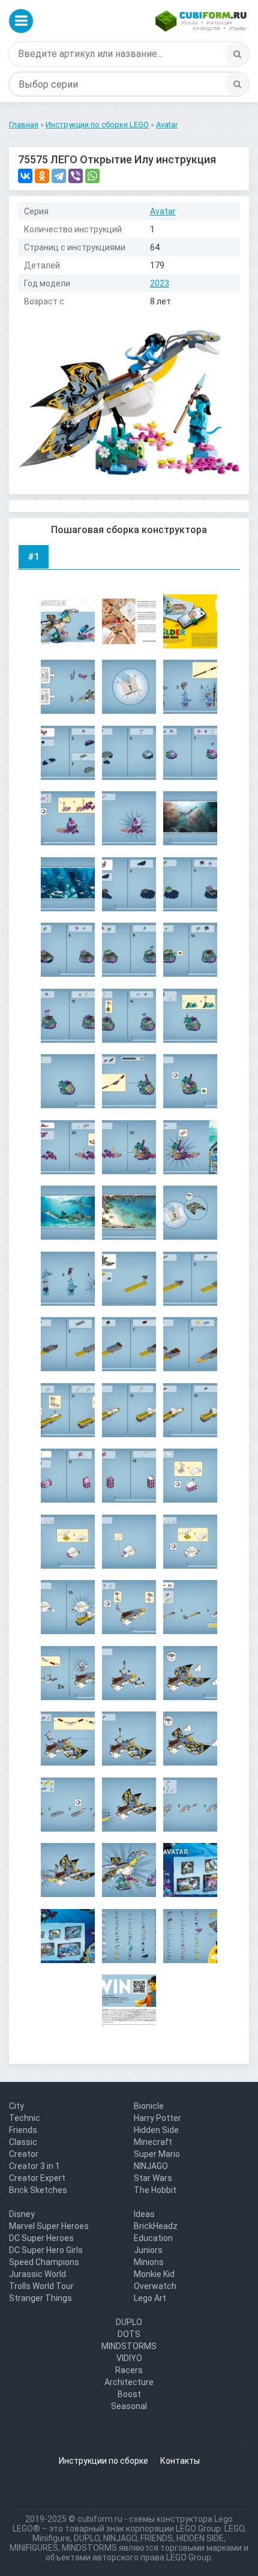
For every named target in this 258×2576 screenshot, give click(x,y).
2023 (160, 283)
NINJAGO (151, 2166)
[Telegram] (59, 176)
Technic (25, 2118)
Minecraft (153, 2142)
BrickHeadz (156, 2226)
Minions (149, 2262)
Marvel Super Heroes (49, 2226)
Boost (129, 2394)
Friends (23, 2130)
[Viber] (76, 176)
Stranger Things (40, 2298)
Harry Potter (157, 2118)
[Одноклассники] (42, 176)
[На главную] (201, 21)
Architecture (129, 2382)
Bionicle (149, 2106)
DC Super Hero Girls (46, 2250)
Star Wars (153, 2178)
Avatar (163, 211)
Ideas (144, 2214)
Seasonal (129, 2406)
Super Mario (157, 2154)
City (16, 2106)
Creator (24, 2154)
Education (153, 2238)
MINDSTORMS (129, 2346)
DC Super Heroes (41, 2238)
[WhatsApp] (92, 176)
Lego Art (150, 2298)
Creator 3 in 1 (34, 2166)
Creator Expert (37, 2178)
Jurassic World (37, 2274)
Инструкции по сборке (103, 2461)
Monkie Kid (154, 2274)
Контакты (180, 2461)
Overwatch (155, 2286)
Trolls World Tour (41, 2286)
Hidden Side (156, 2130)
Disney (22, 2214)
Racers (129, 2370)
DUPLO (129, 2322)
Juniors (148, 2250)
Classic (23, 2142)
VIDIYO (129, 2358)
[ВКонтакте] (25, 176)
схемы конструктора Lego (181, 2519)
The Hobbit (155, 2190)
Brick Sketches (38, 2190)
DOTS (129, 2334)
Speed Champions (44, 2262)
